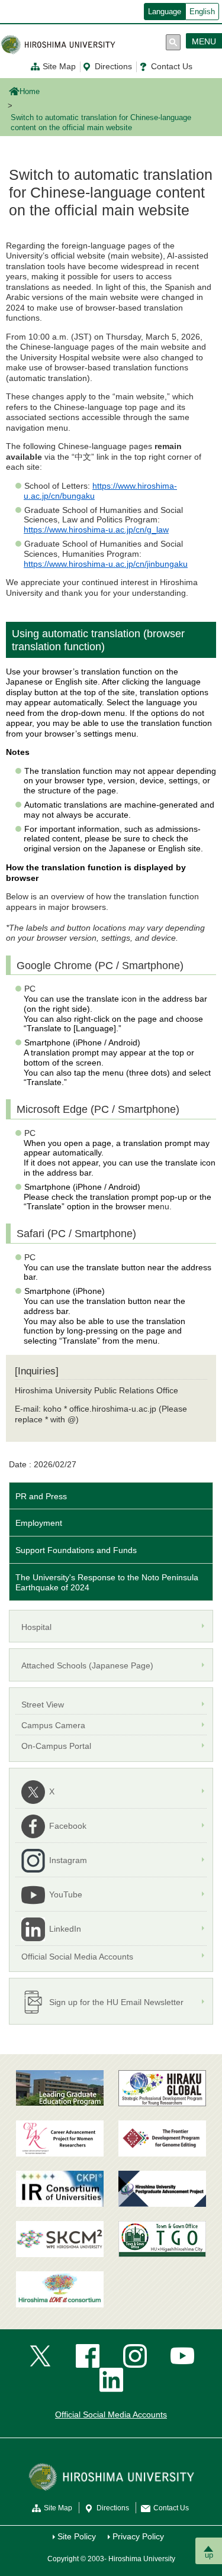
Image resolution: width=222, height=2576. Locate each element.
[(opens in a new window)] (60, 2138)
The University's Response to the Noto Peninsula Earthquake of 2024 (107, 1582)
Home (30, 92)
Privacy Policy (138, 2536)
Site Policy (77, 2536)
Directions (113, 66)
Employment (39, 1523)
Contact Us (172, 66)
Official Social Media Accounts (111, 2414)
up (209, 2555)
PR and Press (41, 1496)
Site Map (59, 66)
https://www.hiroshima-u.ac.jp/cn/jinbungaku (106, 564)
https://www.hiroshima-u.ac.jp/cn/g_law (96, 530)
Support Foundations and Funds (76, 1550)
